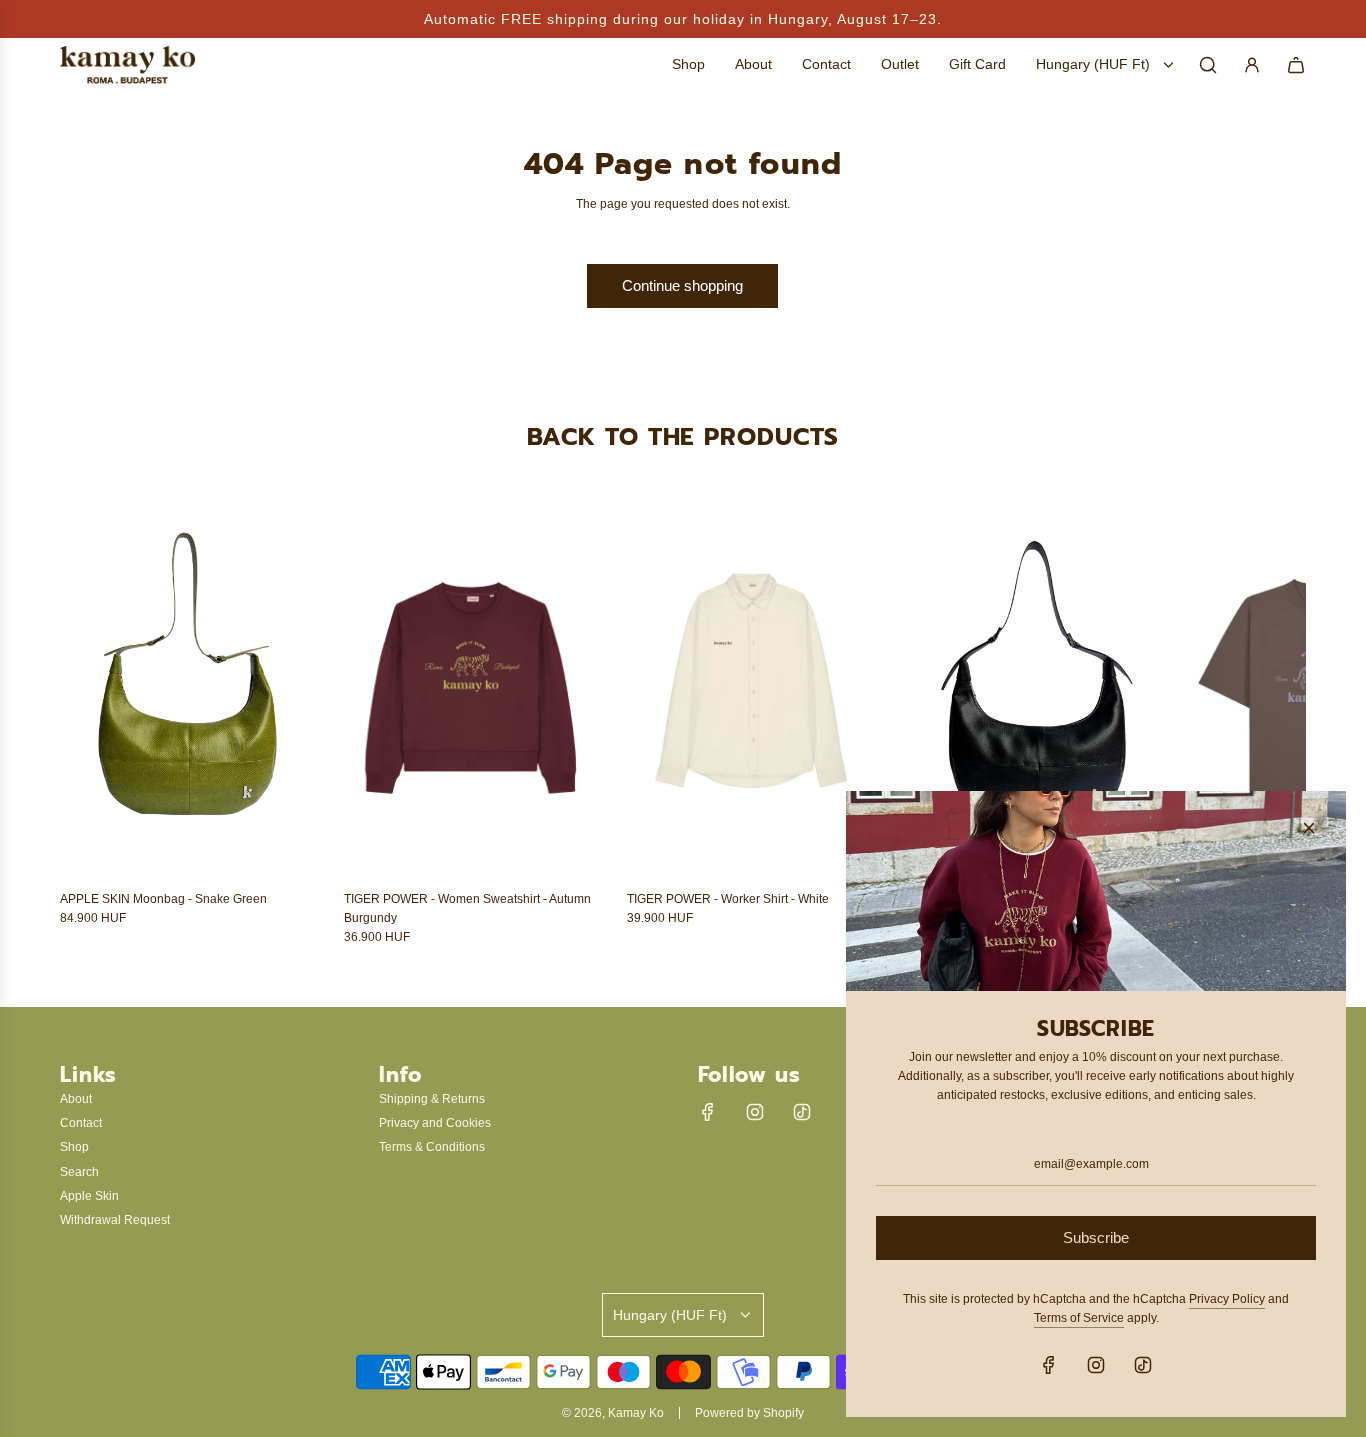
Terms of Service (1079, 1318)
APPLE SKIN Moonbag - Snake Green (163, 899)
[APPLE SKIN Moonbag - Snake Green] (187, 687)
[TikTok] (802, 1112)
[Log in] (1252, 65)
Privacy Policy (1227, 1299)
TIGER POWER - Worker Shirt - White (728, 899)
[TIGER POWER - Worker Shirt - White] (754, 687)
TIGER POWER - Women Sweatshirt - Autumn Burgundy (467, 908)
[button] (97, 722)
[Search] (1208, 65)
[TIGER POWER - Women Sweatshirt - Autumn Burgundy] (471, 687)
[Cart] (1296, 65)
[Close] (1309, 828)
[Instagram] (755, 1112)
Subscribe (1096, 1237)
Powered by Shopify (749, 1413)
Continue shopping (682, 285)
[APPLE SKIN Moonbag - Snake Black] (1038, 687)
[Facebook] (708, 1112)
